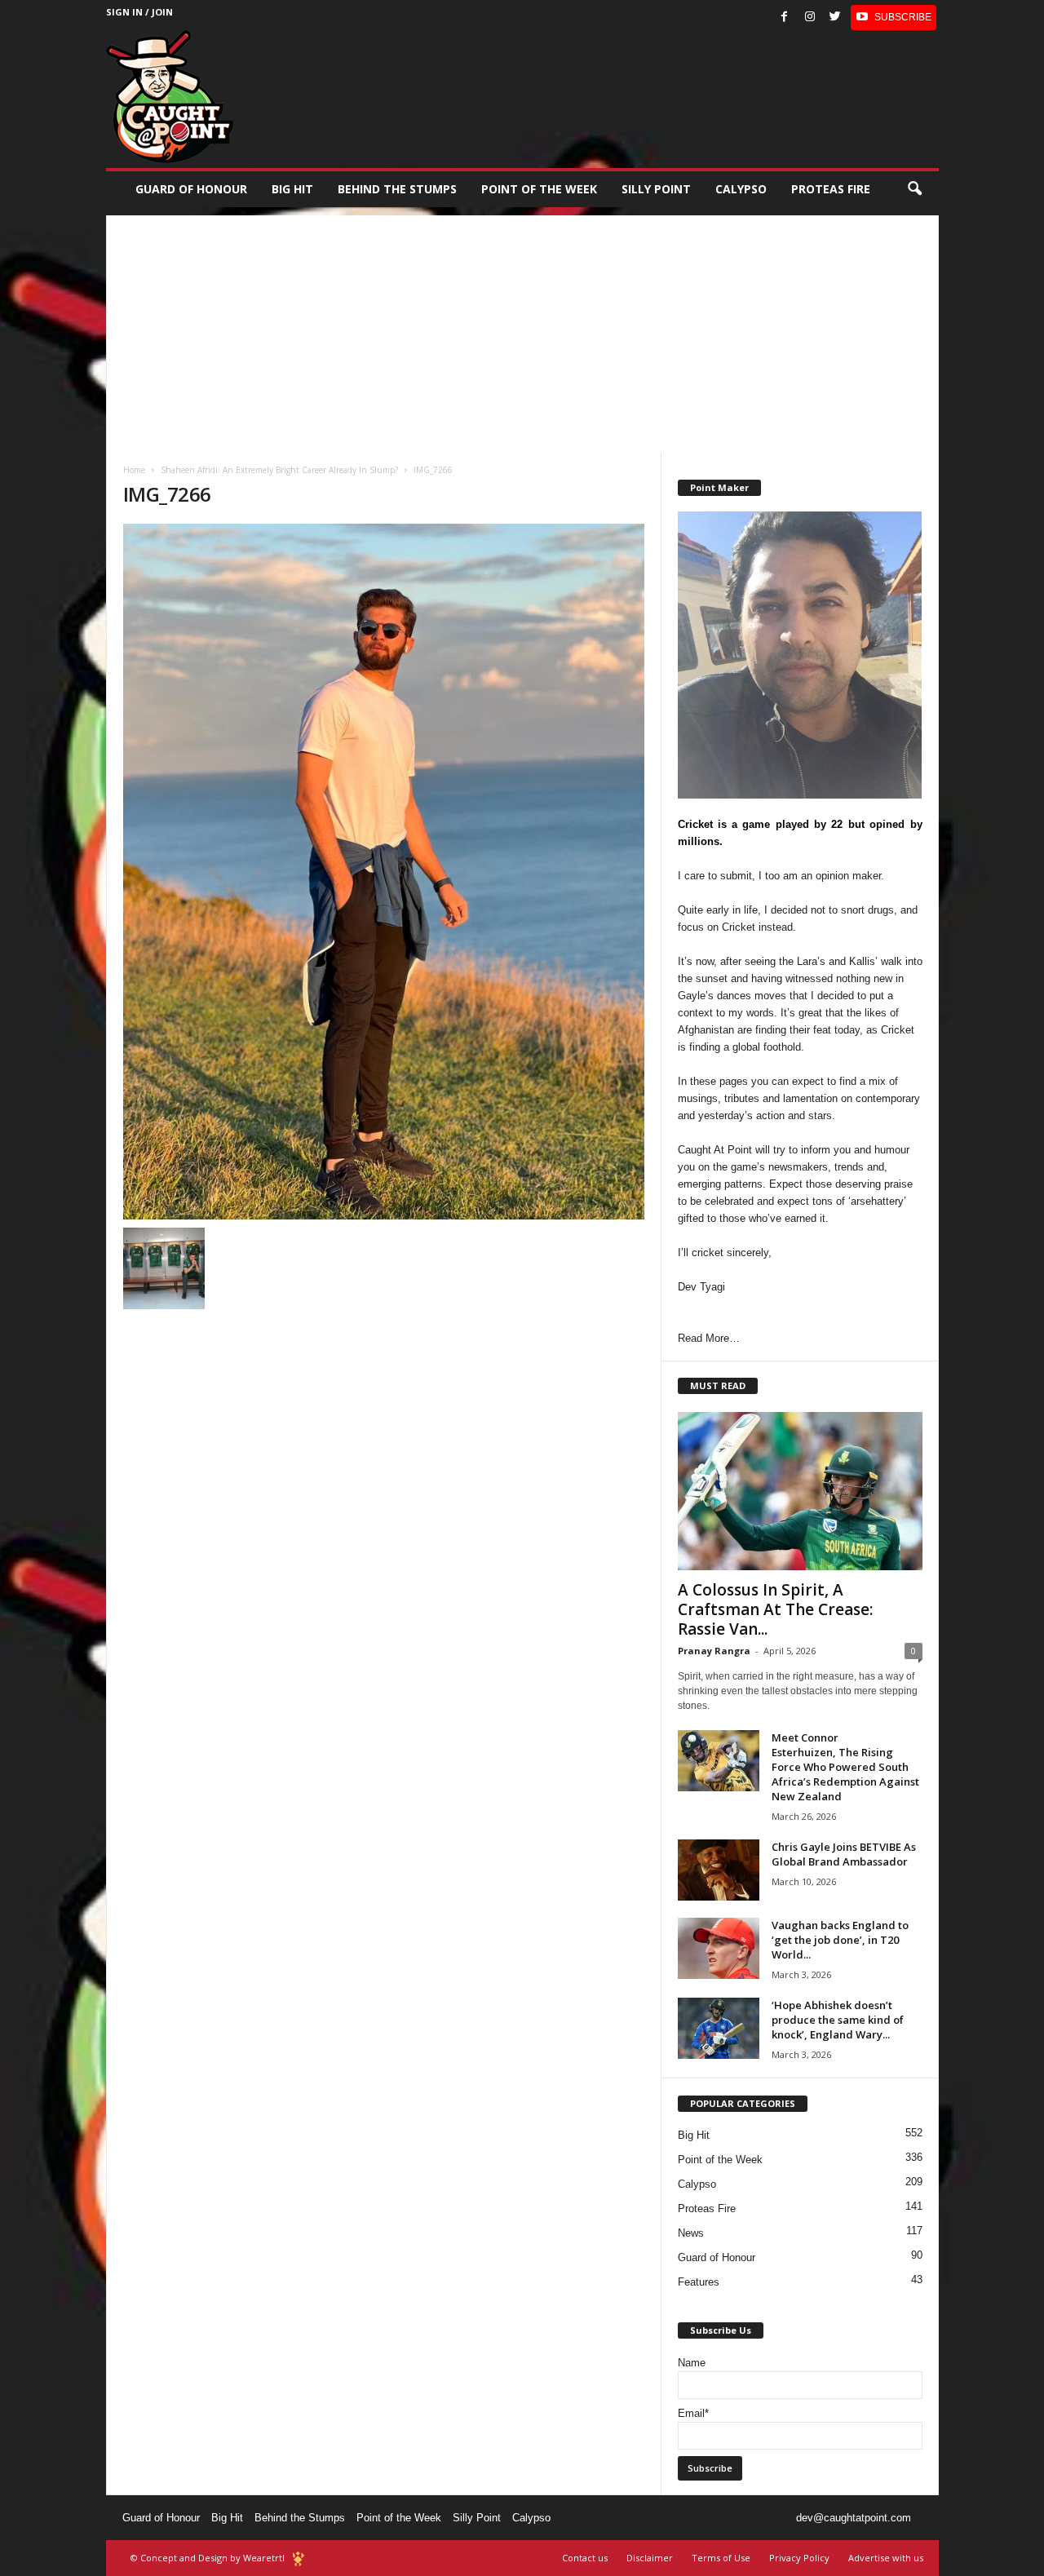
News (691, 2233)
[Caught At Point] (170, 97)
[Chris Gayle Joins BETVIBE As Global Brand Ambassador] (719, 1870)
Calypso (741, 189)
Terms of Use (721, 2558)
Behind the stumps (397, 189)
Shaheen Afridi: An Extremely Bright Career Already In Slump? (279, 470)
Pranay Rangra (714, 1651)
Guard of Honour (191, 189)
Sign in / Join (139, 12)
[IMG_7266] (384, 872)
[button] (914, 189)
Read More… (709, 1338)
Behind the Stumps (300, 2518)
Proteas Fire (831, 189)
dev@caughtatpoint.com (854, 2518)
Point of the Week (539, 189)
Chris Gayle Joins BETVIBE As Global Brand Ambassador (844, 1854)
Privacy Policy (799, 2558)
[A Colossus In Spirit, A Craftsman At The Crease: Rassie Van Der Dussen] (800, 1491)
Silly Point (656, 189)
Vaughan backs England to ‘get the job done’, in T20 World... (840, 1940)
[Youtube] (894, 18)
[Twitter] (835, 18)
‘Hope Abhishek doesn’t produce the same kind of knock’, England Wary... (838, 2020)
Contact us (585, 2558)
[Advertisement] (522, 330)
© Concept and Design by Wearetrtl (208, 2558)
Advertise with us (886, 2558)
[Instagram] (810, 18)
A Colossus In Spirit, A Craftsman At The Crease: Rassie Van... (775, 1609)
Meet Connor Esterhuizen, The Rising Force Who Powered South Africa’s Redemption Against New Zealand (845, 1767)
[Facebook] (785, 18)
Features (699, 2282)
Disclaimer (650, 2558)
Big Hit (292, 189)
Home (134, 470)
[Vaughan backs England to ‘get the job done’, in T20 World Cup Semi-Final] (719, 1948)
